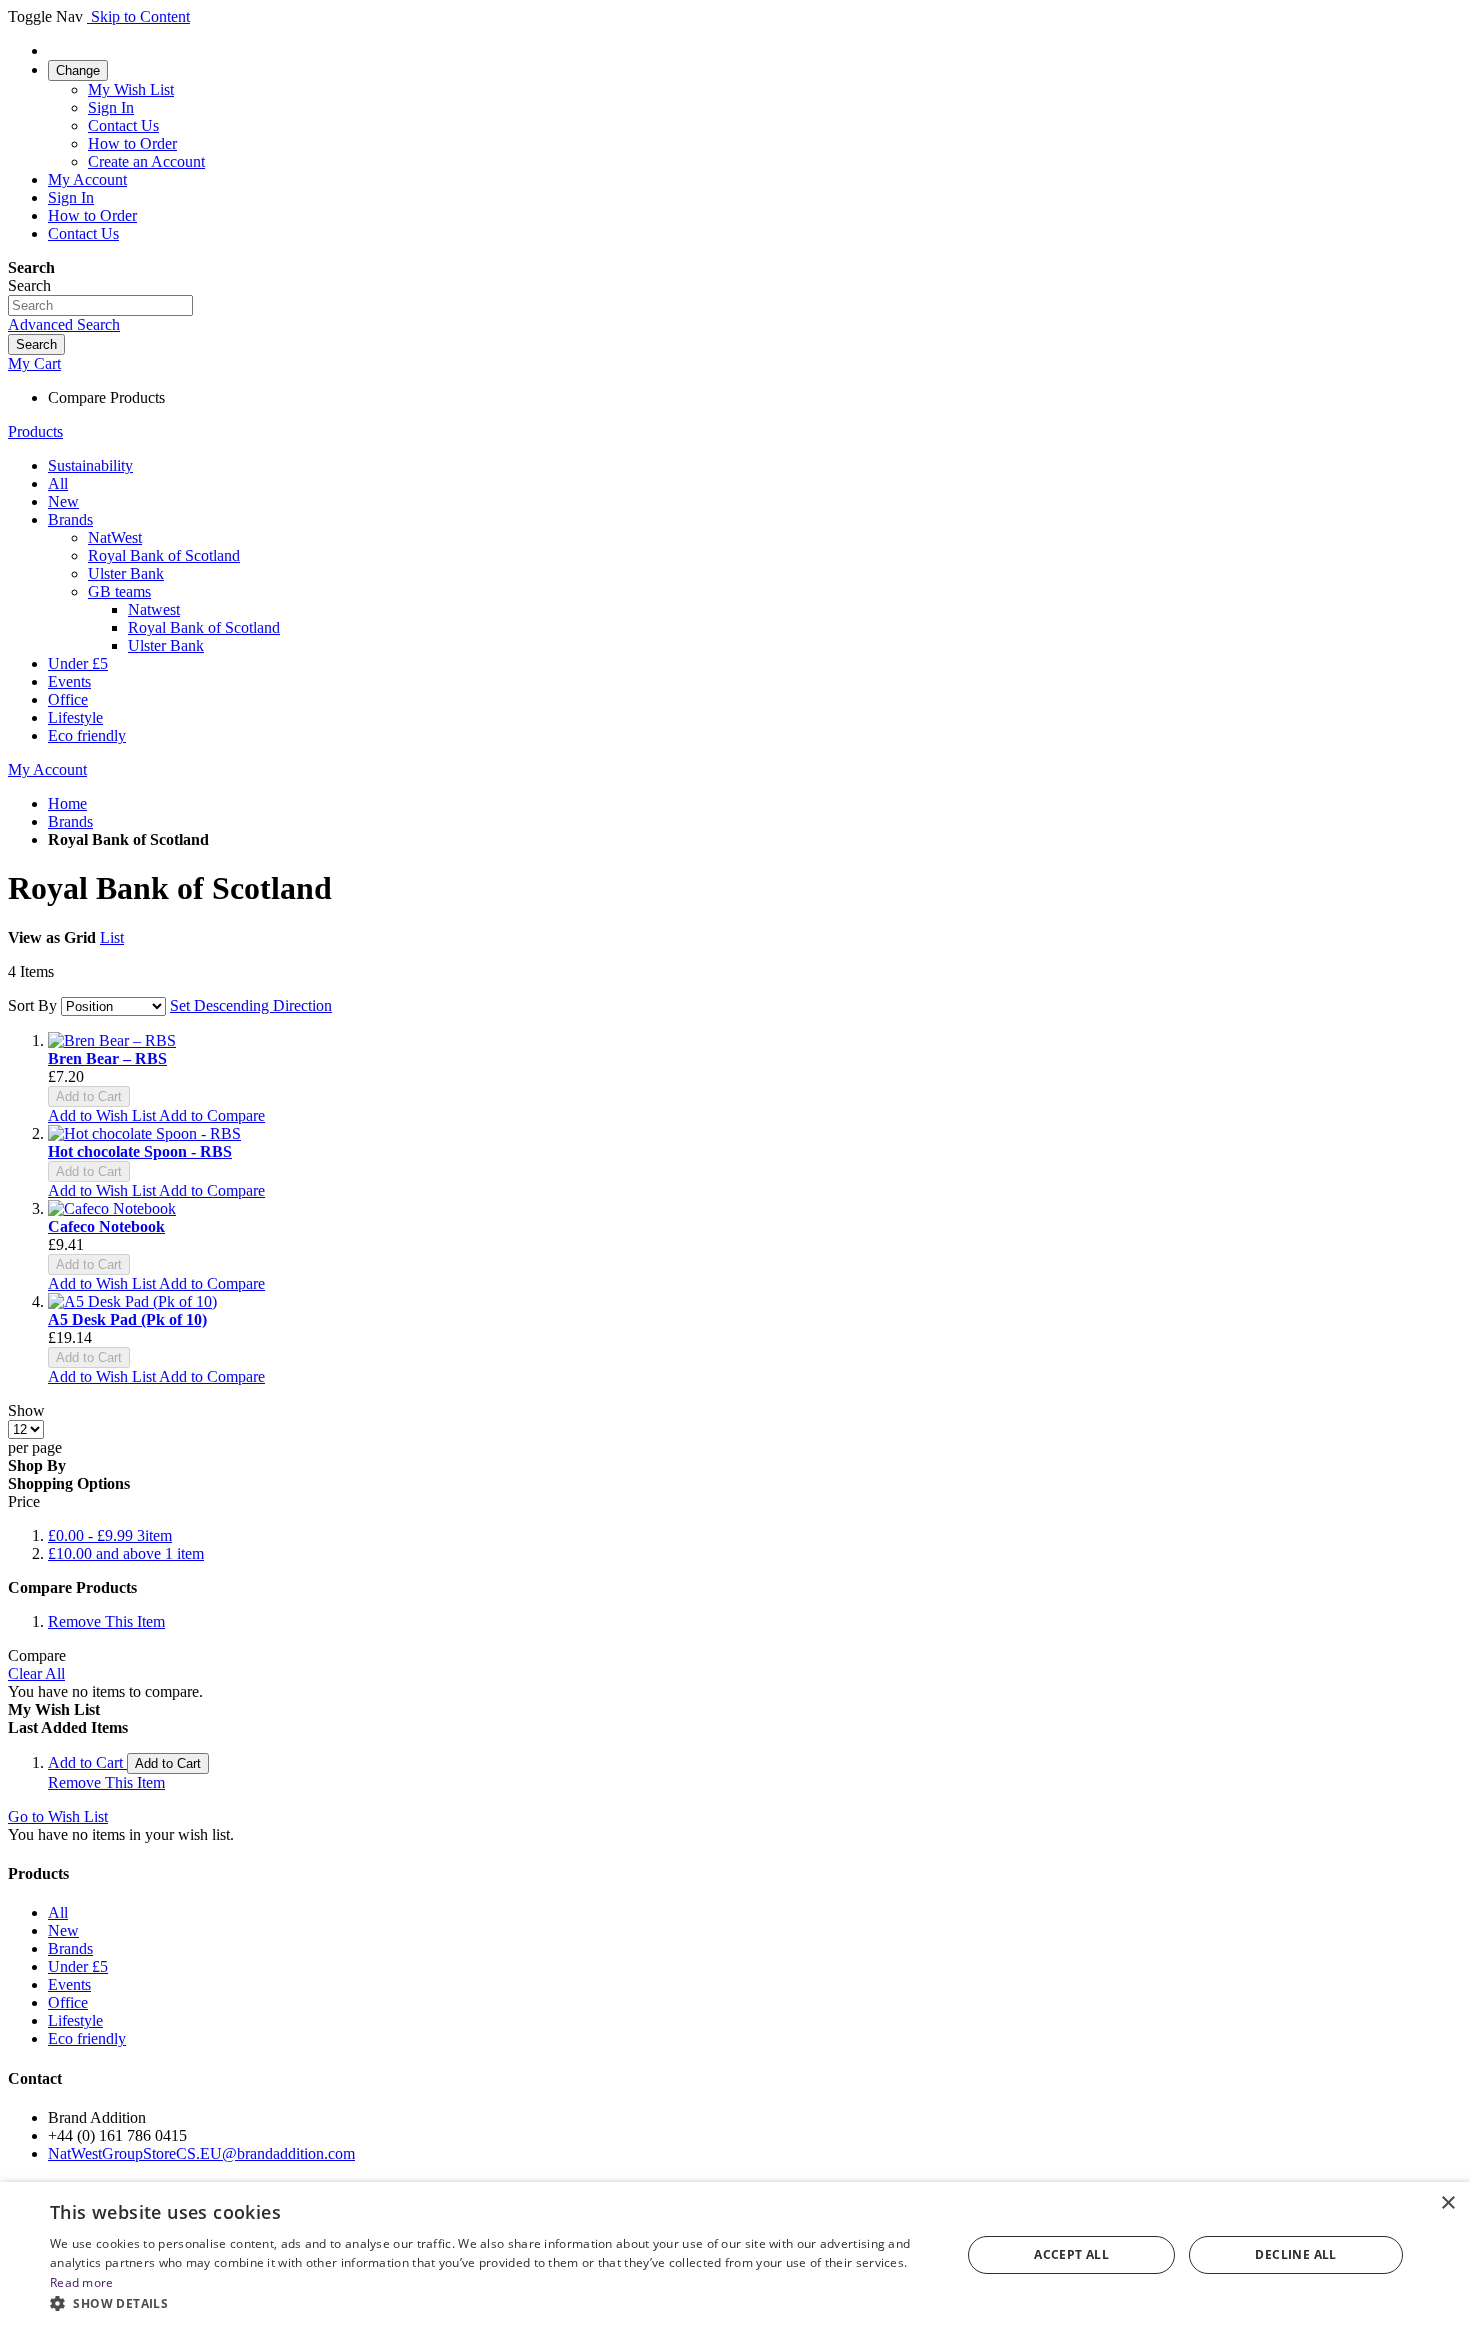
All (58, 1912)
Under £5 (78, 1966)
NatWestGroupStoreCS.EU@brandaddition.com (201, 2153)
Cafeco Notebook (106, 1226)
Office (68, 2002)
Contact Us (123, 125)
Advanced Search (64, 324)
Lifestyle (75, 2020)
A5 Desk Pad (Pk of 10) (127, 1319)
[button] (103, 1115)
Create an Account (146, 161)
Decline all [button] (1295, 2254)
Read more (82, 2282)
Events (69, 1984)
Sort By (32, 1005)
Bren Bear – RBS (107, 1058)
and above (126, 1553)
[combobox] (100, 305)
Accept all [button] (1071, 2254)
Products (35, 431)
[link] (78, 69)
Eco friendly (87, 2038)
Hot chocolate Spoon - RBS (140, 1151)
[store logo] (89, 16)
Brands (70, 821)
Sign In (111, 107)
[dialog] (735, 2254)
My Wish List (131, 89)
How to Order (132, 143)
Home (67, 803)
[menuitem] (90, 465)
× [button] (1447, 2203)
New (63, 1930)
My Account (87, 179)
